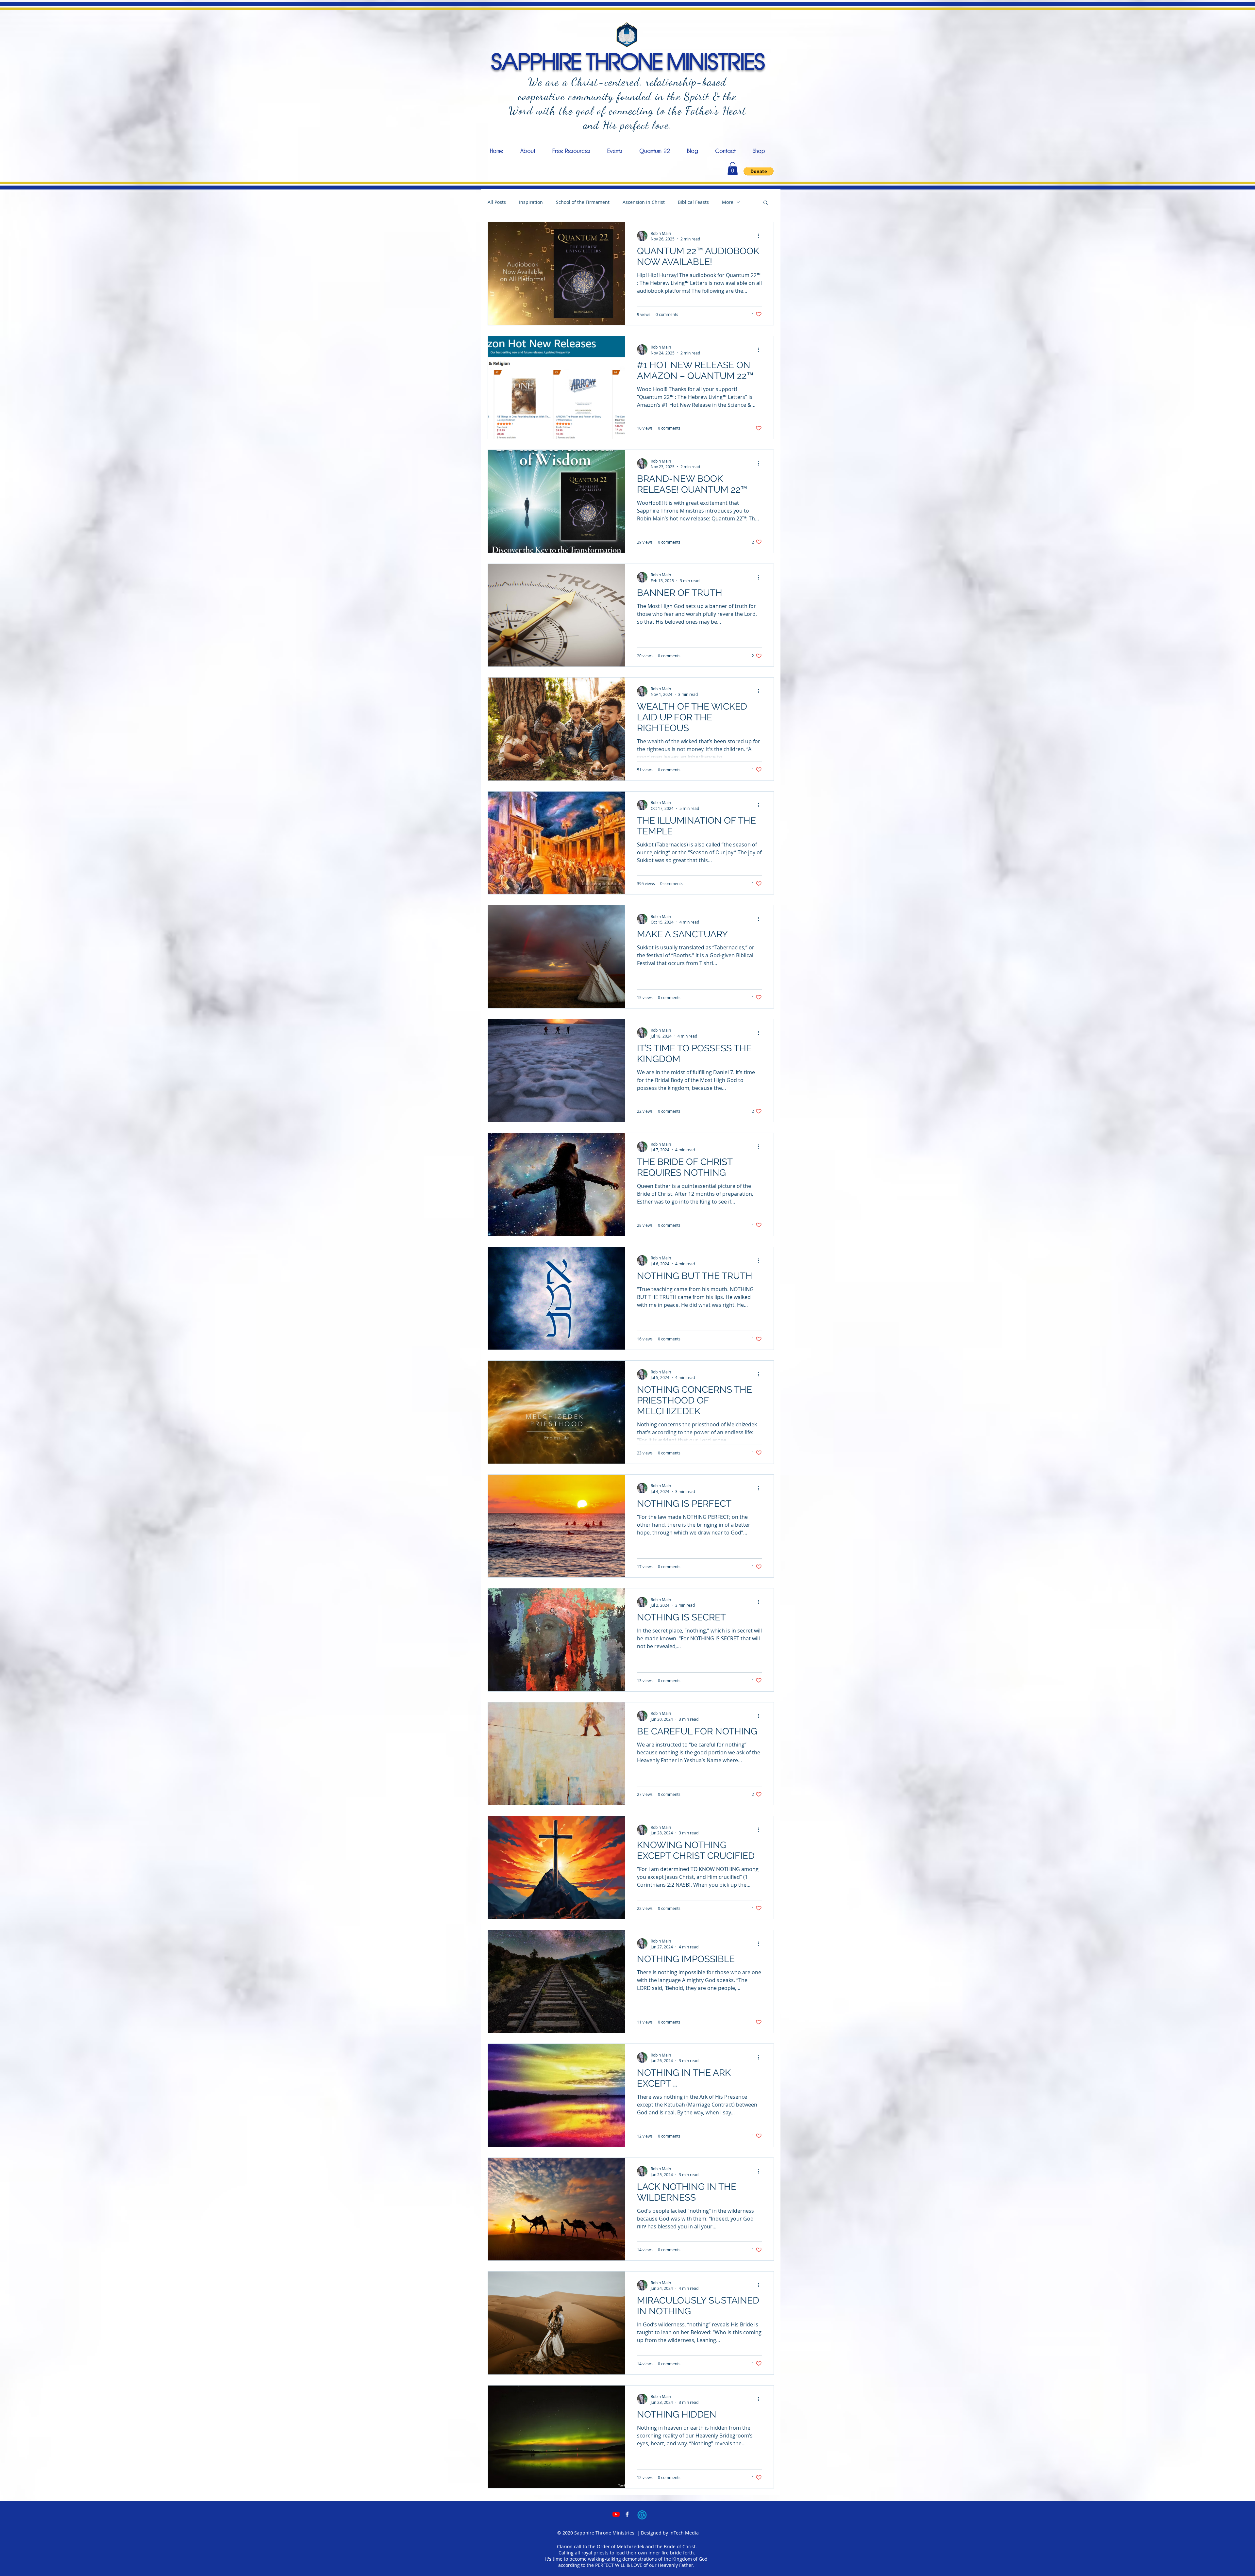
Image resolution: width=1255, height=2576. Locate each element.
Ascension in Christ (644, 202)
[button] (733, 168)
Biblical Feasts (693, 202)
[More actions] (761, 236)
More (728, 202)
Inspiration (531, 202)
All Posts (497, 202)
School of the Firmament (583, 202)
